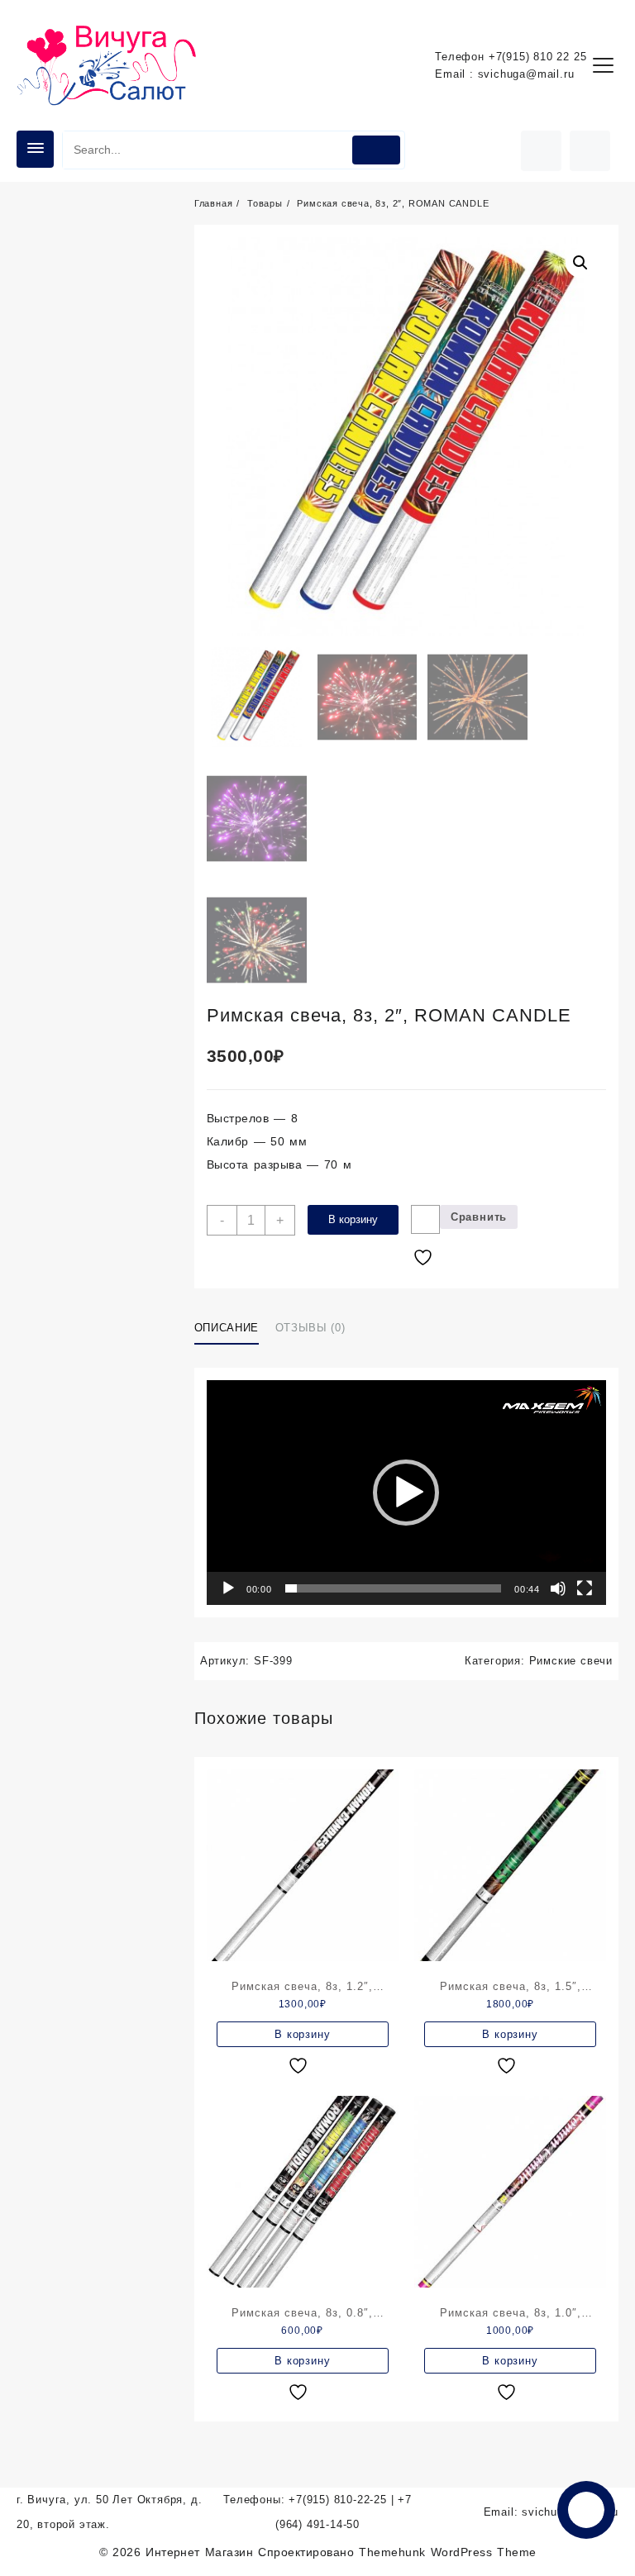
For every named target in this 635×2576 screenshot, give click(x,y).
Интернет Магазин (202, 2552)
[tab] (233, 1328)
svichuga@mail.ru (526, 74)
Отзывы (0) (310, 1328)
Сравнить (479, 1217)
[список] (300, 2066)
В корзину (353, 1219)
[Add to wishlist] (425, 1219)
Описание (227, 1328)
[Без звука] (558, 1588)
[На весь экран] (585, 1588)
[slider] (393, 1588)
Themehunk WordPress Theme (447, 2552)
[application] (406, 1493)
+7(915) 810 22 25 (538, 57)
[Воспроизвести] (228, 1588)
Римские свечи (571, 1661)
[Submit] (376, 150)
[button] (406, 1493)
